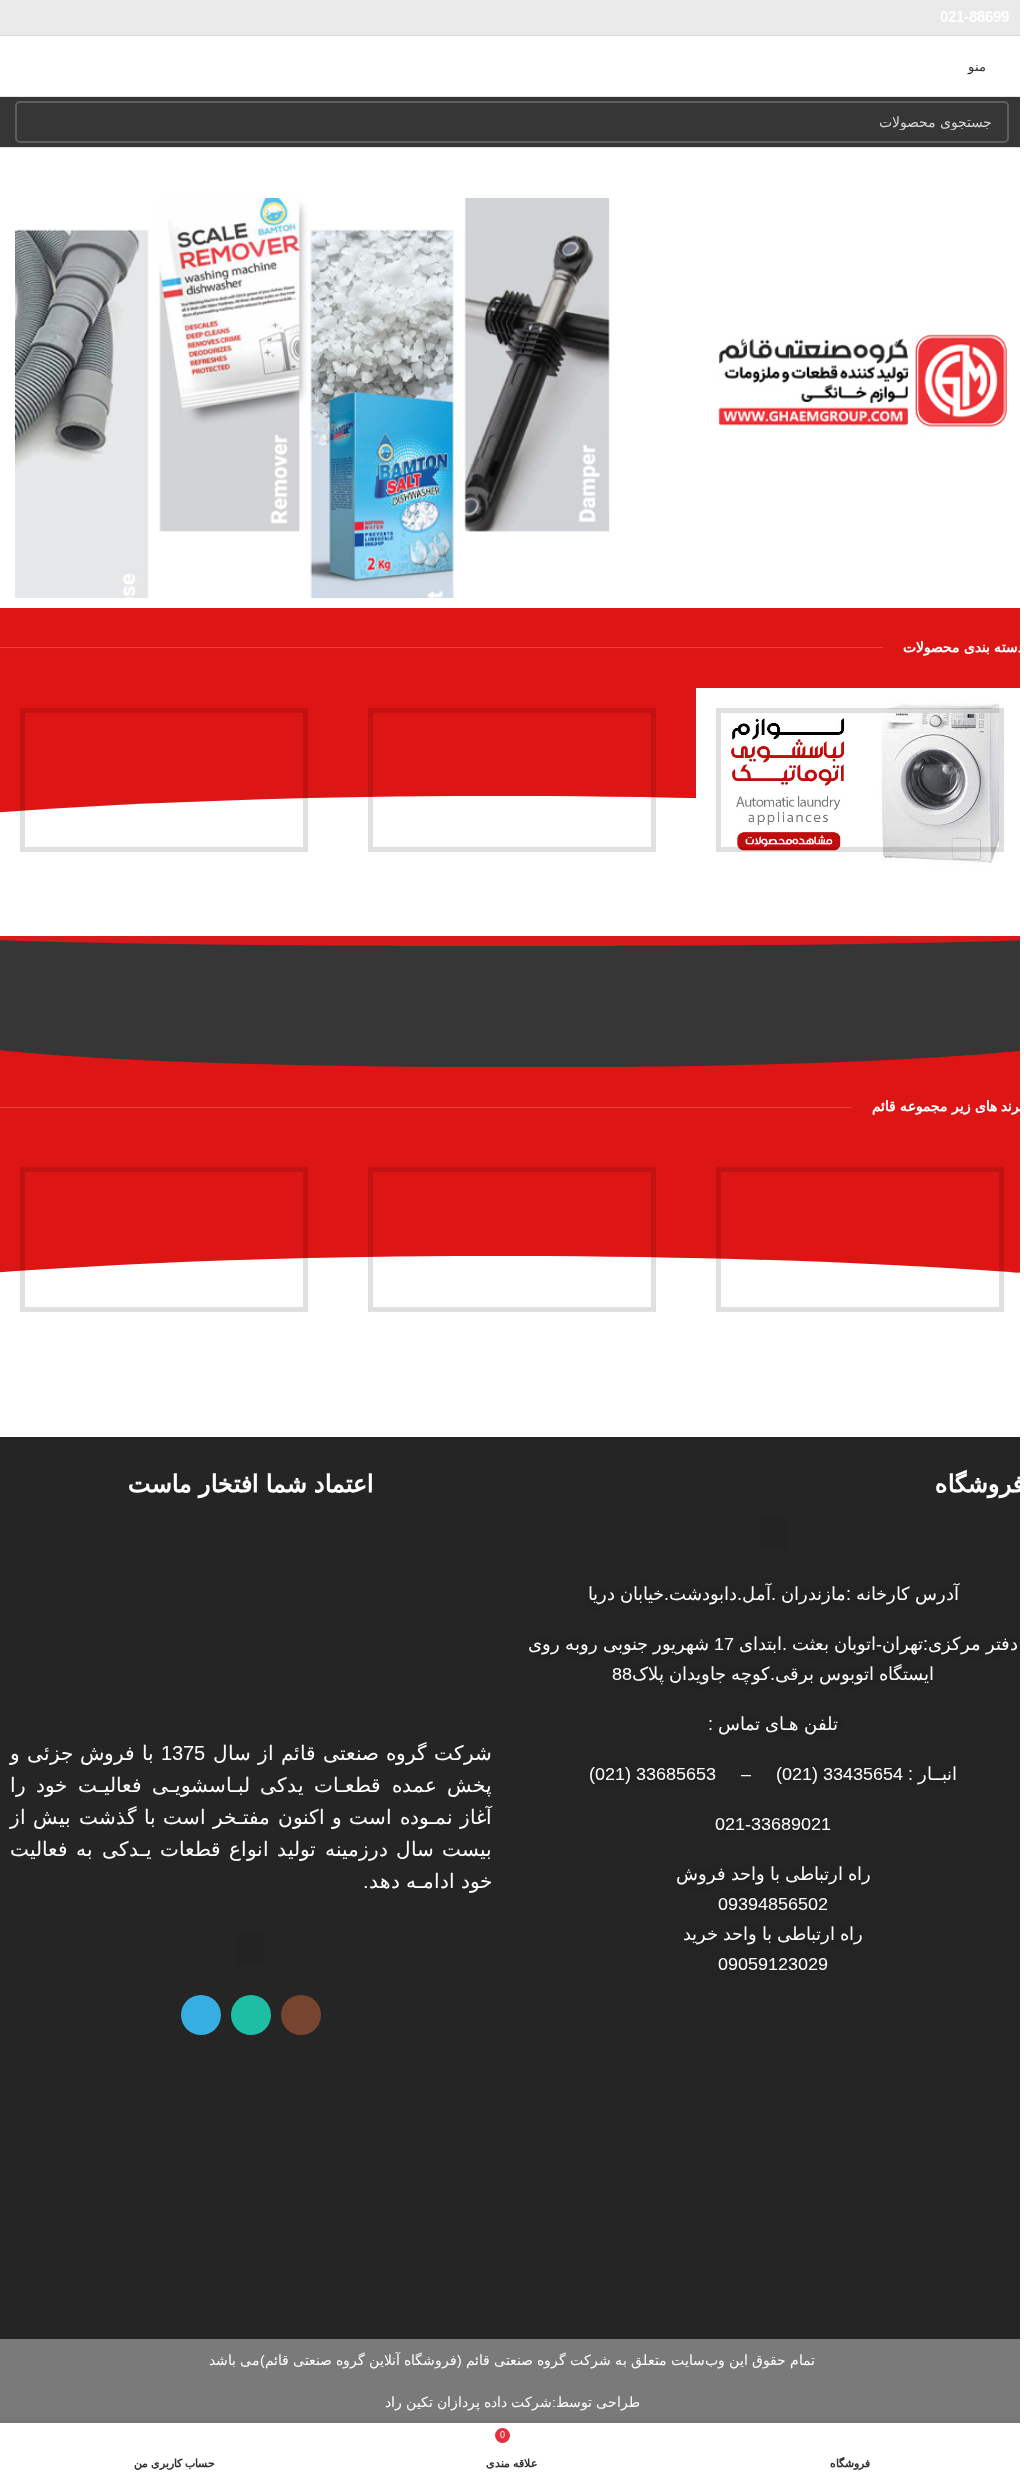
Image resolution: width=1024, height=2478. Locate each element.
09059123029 (773, 1964)
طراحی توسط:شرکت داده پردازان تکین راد (512, 2402)
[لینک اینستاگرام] (301, 2015)
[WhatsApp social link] (251, 2015)
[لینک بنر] (860, 780)
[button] (989, 398)
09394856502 (773, 1904)
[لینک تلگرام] (201, 2015)
